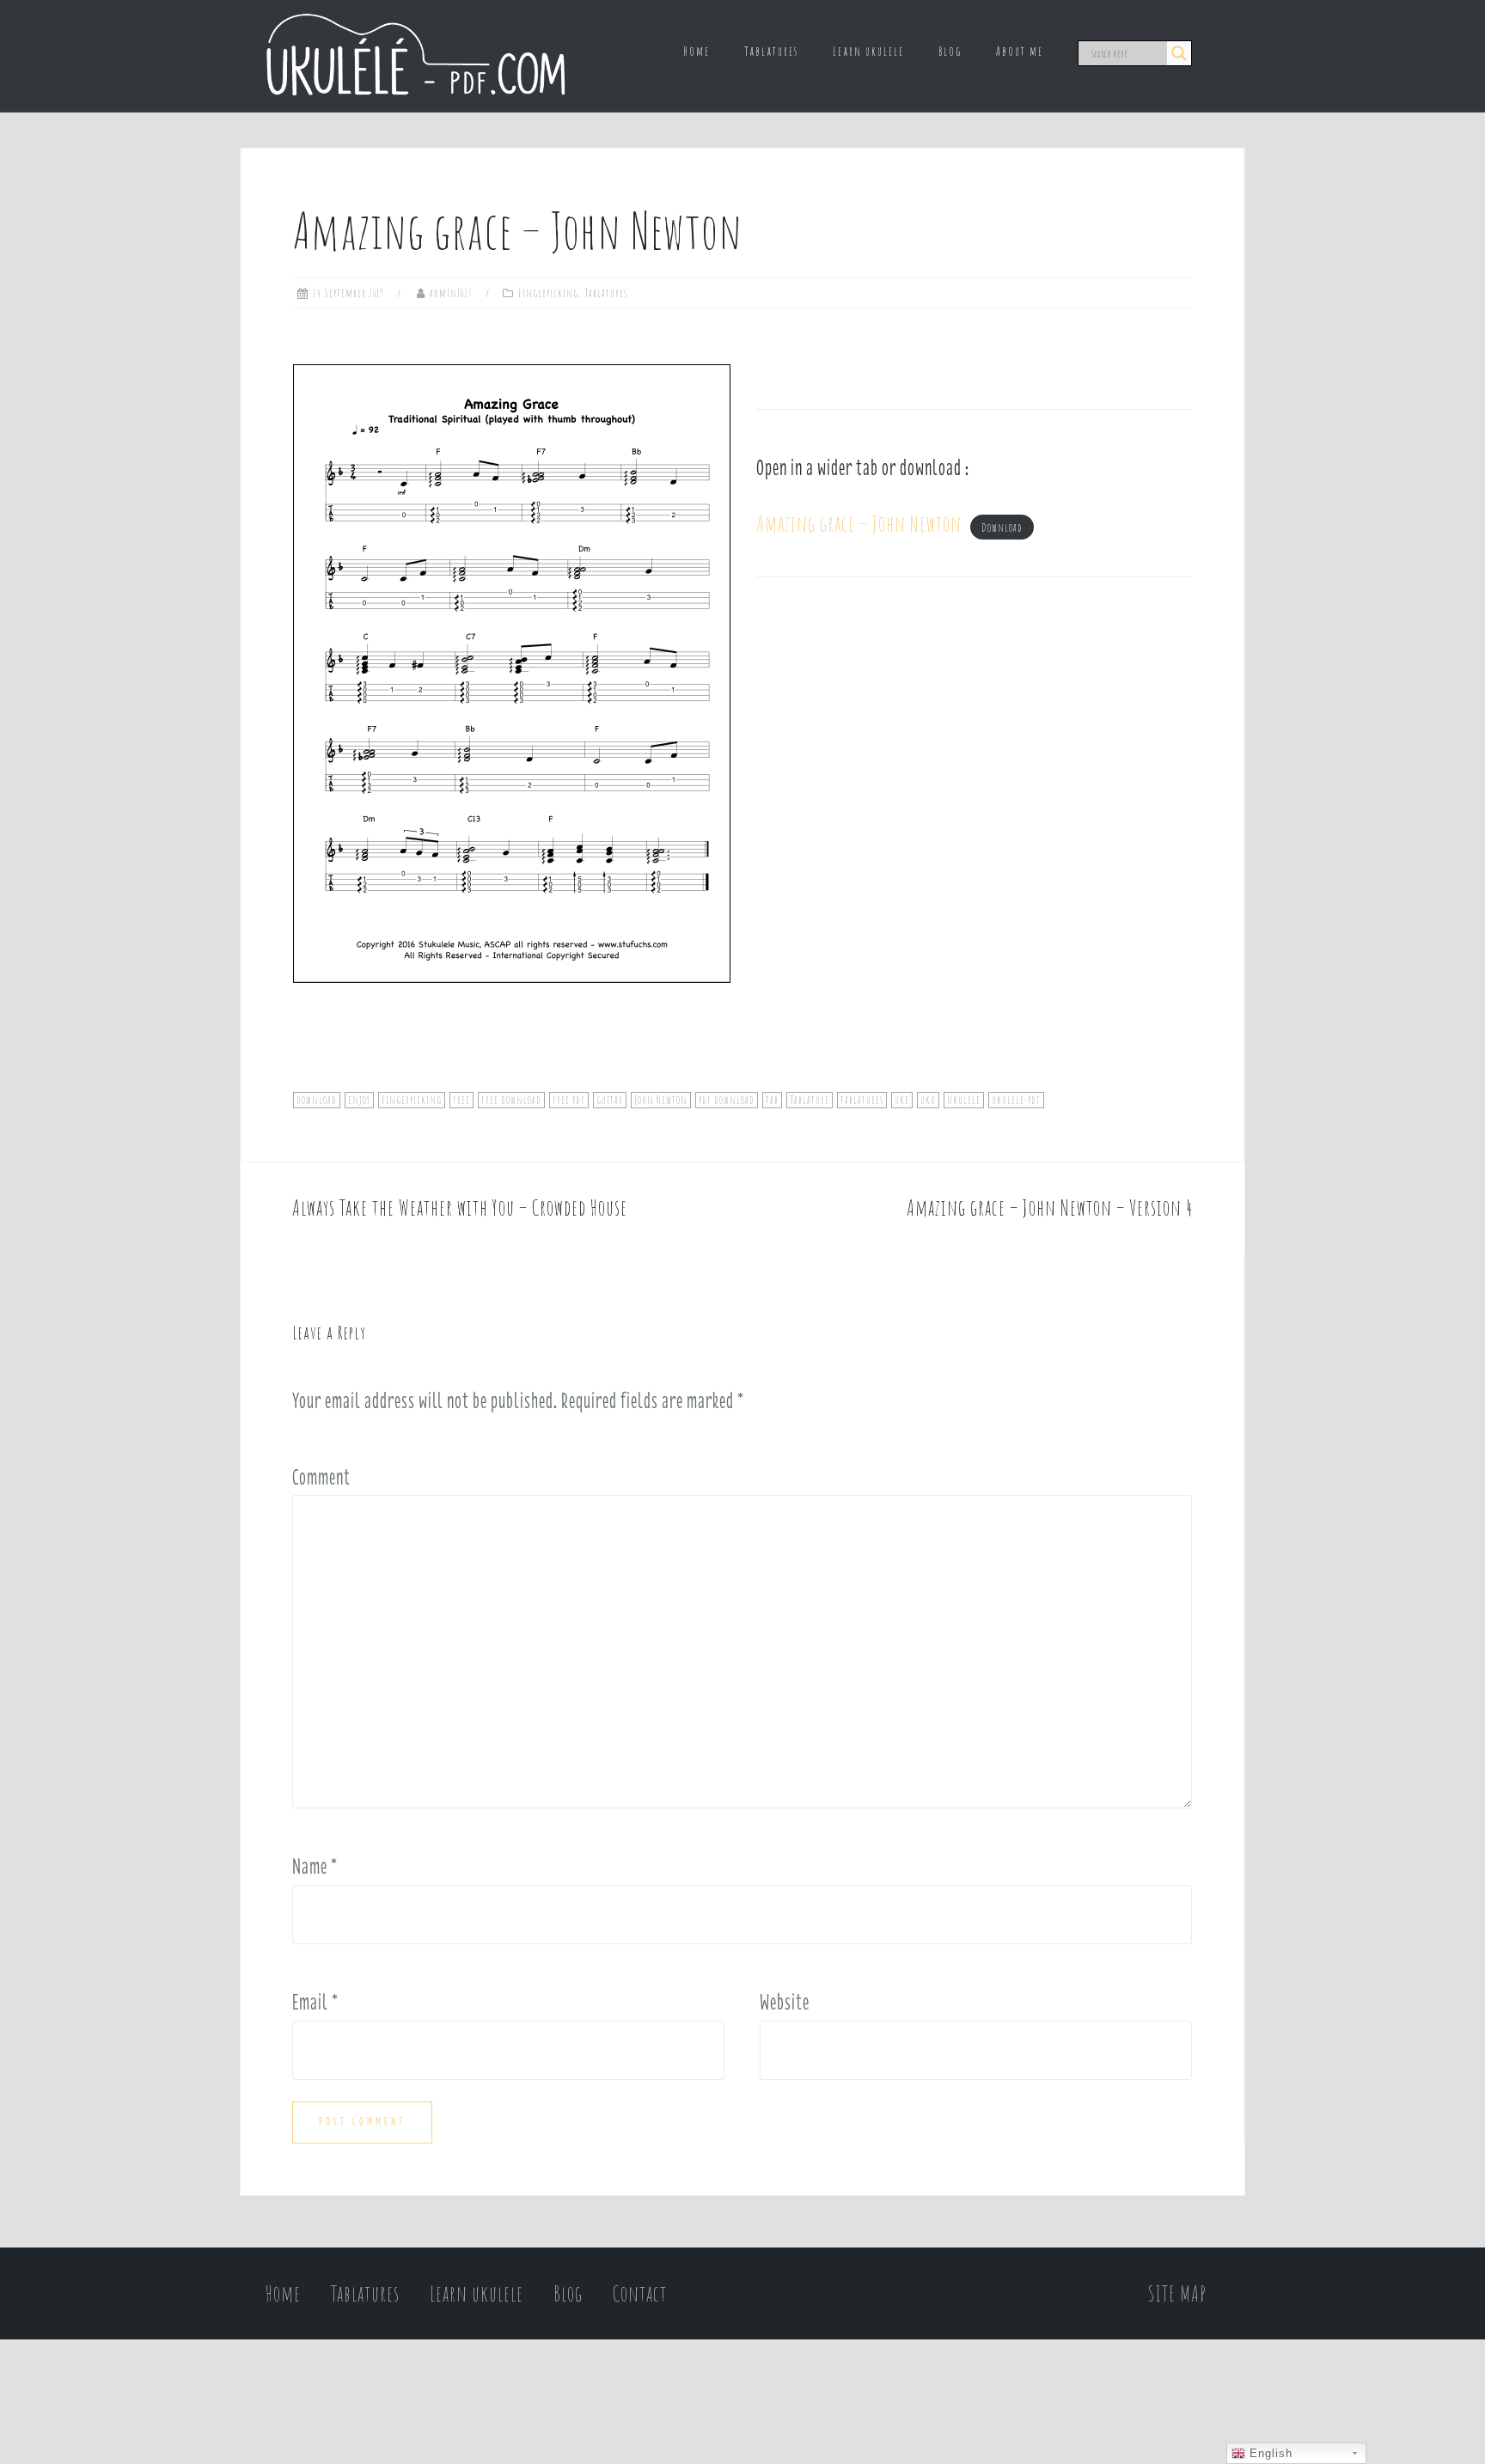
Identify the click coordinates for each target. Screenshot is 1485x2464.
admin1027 (451, 293)
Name (315, 1866)
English (1269, 2453)
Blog (950, 51)
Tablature (810, 1100)
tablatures (862, 1100)
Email (315, 2002)
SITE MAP (1177, 2293)
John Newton (661, 1100)
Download (1002, 528)
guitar (610, 1100)
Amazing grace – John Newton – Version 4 (1050, 1208)
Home (697, 51)
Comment (321, 1477)
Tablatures (771, 51)
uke (902, 1100)
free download (511, 1100)
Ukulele (964, 1100)
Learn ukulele (868, 51)
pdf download (727, 1100)
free (461, 1100)
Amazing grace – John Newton (859, 524)
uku (928, 1100)
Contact (640, 2293)
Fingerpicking (548, 293)
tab (772, 1100)
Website (785, 2002)
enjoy (359, 1100)
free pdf (569, 1100)
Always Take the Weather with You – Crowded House (460, 1208)
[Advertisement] (974, 755)
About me (1020, 51)
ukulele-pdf (1016, 1100)
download (317, 1100)
